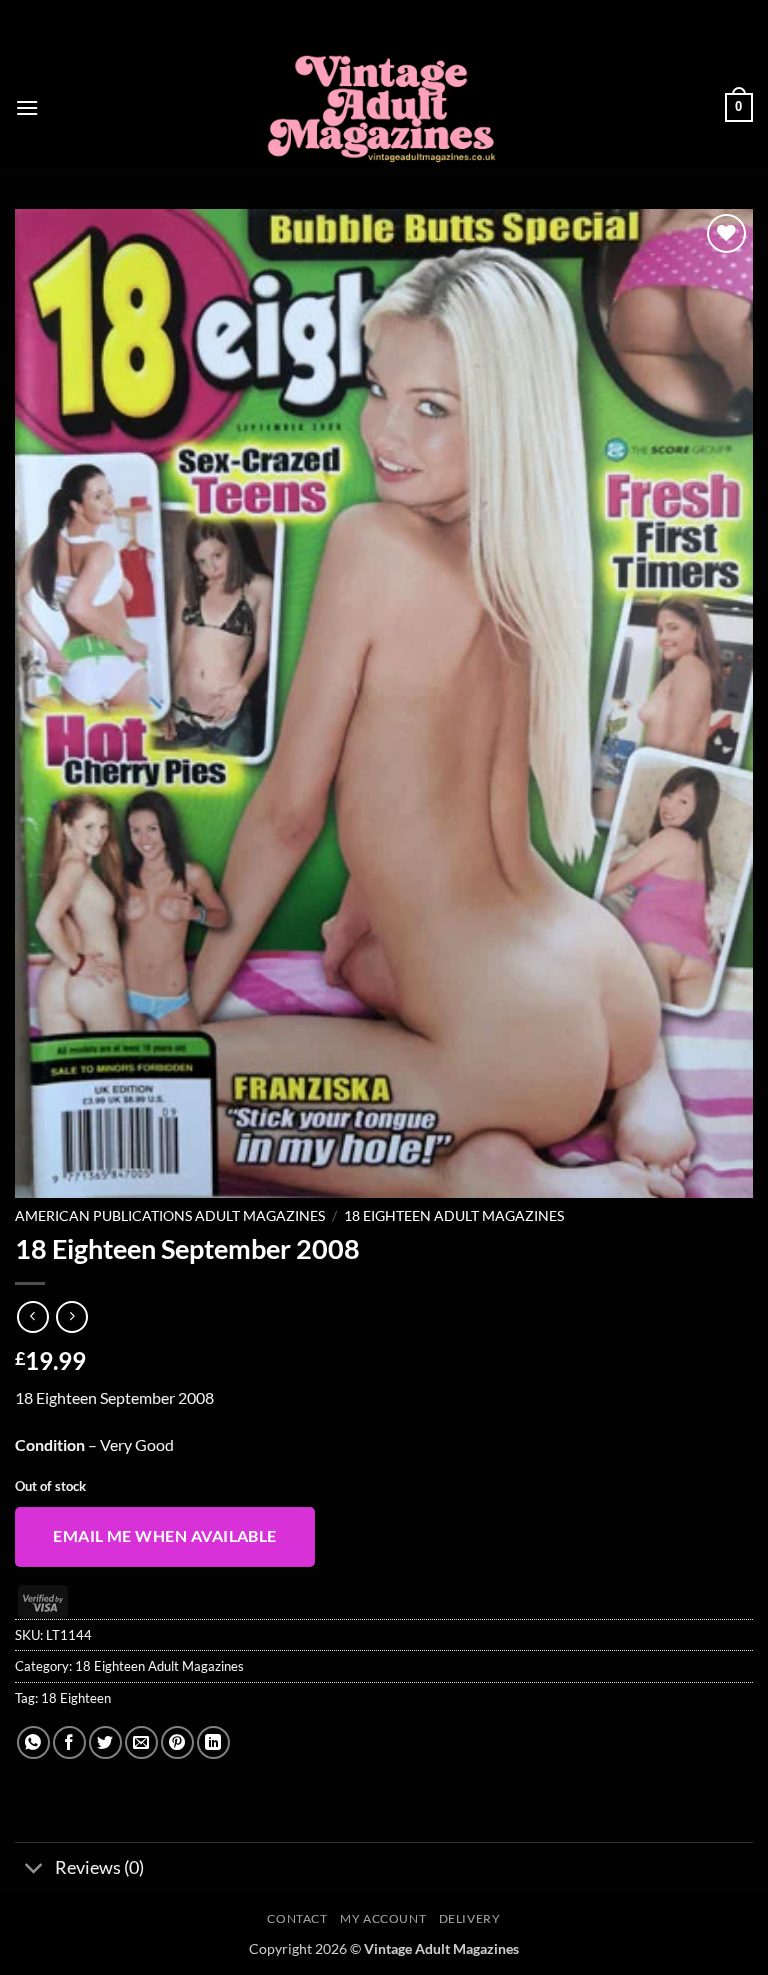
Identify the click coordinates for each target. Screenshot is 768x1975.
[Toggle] (34, 1869)
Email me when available (165, 1536)
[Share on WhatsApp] (33, 1742)
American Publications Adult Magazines (170, 1216)
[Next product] (32, 1316)
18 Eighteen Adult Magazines (454, 1216)
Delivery (470, 1918)
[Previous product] (71, 1316)
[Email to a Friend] (141, 1742)
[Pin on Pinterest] (177, 1742)
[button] (27, 107)
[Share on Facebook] (69, 1742)
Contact (297, 1918)
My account (383, 1918)
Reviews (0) (99, 1867)
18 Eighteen (76, 1698)
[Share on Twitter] (105, 1742)
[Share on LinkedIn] (213, 1742)
